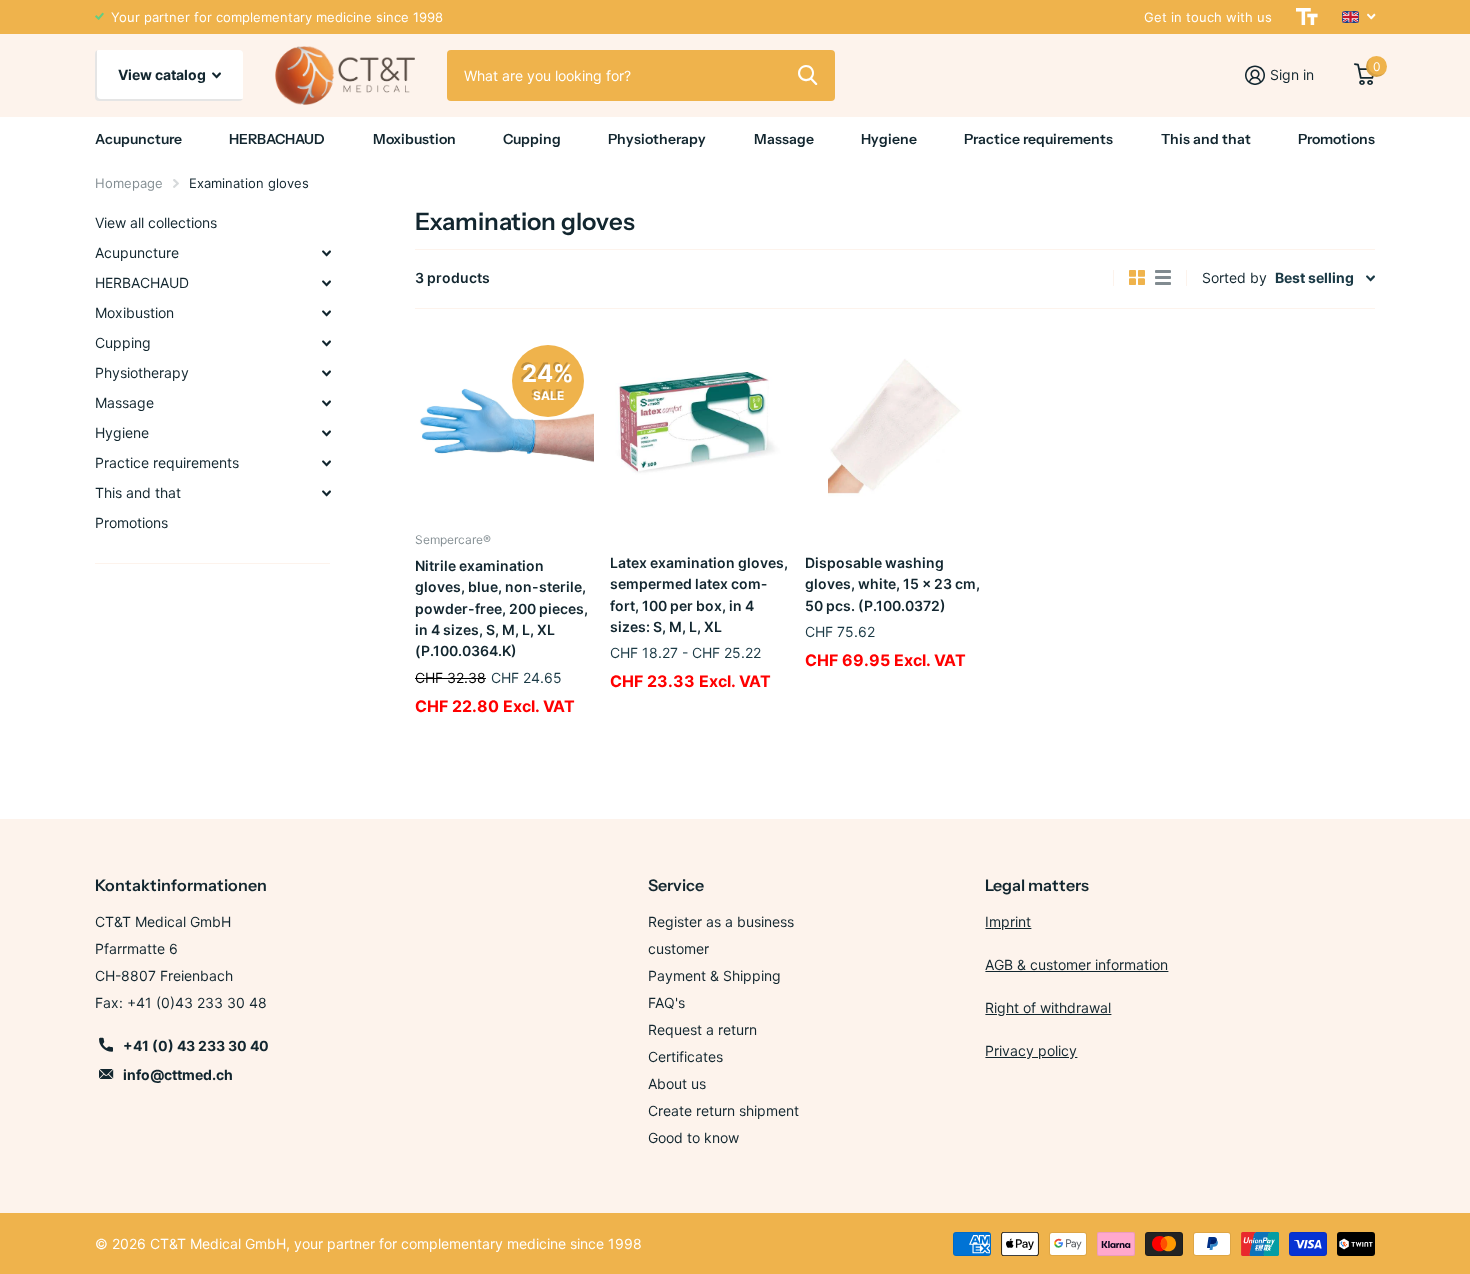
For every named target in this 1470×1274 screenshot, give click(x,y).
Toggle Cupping (326, 343)
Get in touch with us (1208, 17)
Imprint (1008, 921)
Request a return (702, 1029)
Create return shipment (723, 1110)
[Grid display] (1137, 278)
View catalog (163, 74)
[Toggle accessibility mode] (1307, 17)
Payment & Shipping (714, 975)
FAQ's (666, 1002)
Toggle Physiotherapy (326, 373)
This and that (1206, 139)
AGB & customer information (1076, 964)
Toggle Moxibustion (326, 313)
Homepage (129, 183)
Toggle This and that (326, 493)
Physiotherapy (657, 139)
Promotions (1336, 139)
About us (677, 1083)
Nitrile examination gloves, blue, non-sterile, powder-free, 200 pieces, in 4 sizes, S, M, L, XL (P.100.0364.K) (501, 608)
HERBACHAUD (277, 139)
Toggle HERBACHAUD (326, 283)
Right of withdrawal (1048, 1007)
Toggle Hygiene (326, 433)
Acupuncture (138, 139)
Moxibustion (414, 139)
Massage (784, 139)
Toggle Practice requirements (326, 463)
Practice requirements (1038, 139)
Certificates (685, 1056)
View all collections (156, 222)
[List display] (1163, 278)
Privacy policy (1031, 1050)
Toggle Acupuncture (326, 253)
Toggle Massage (326, 403)
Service (676, 885)
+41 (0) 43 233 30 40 (196, 1045)
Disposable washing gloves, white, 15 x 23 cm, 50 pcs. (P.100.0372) (892, 584)
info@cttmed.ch (178, 1074)
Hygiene (889, 139)
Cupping (532, 139)
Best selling (1314, 277)
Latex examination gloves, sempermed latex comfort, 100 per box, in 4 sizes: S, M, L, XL (699, 594)
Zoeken (807, 75)
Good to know (693, 1137)
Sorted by (1234, 277)
